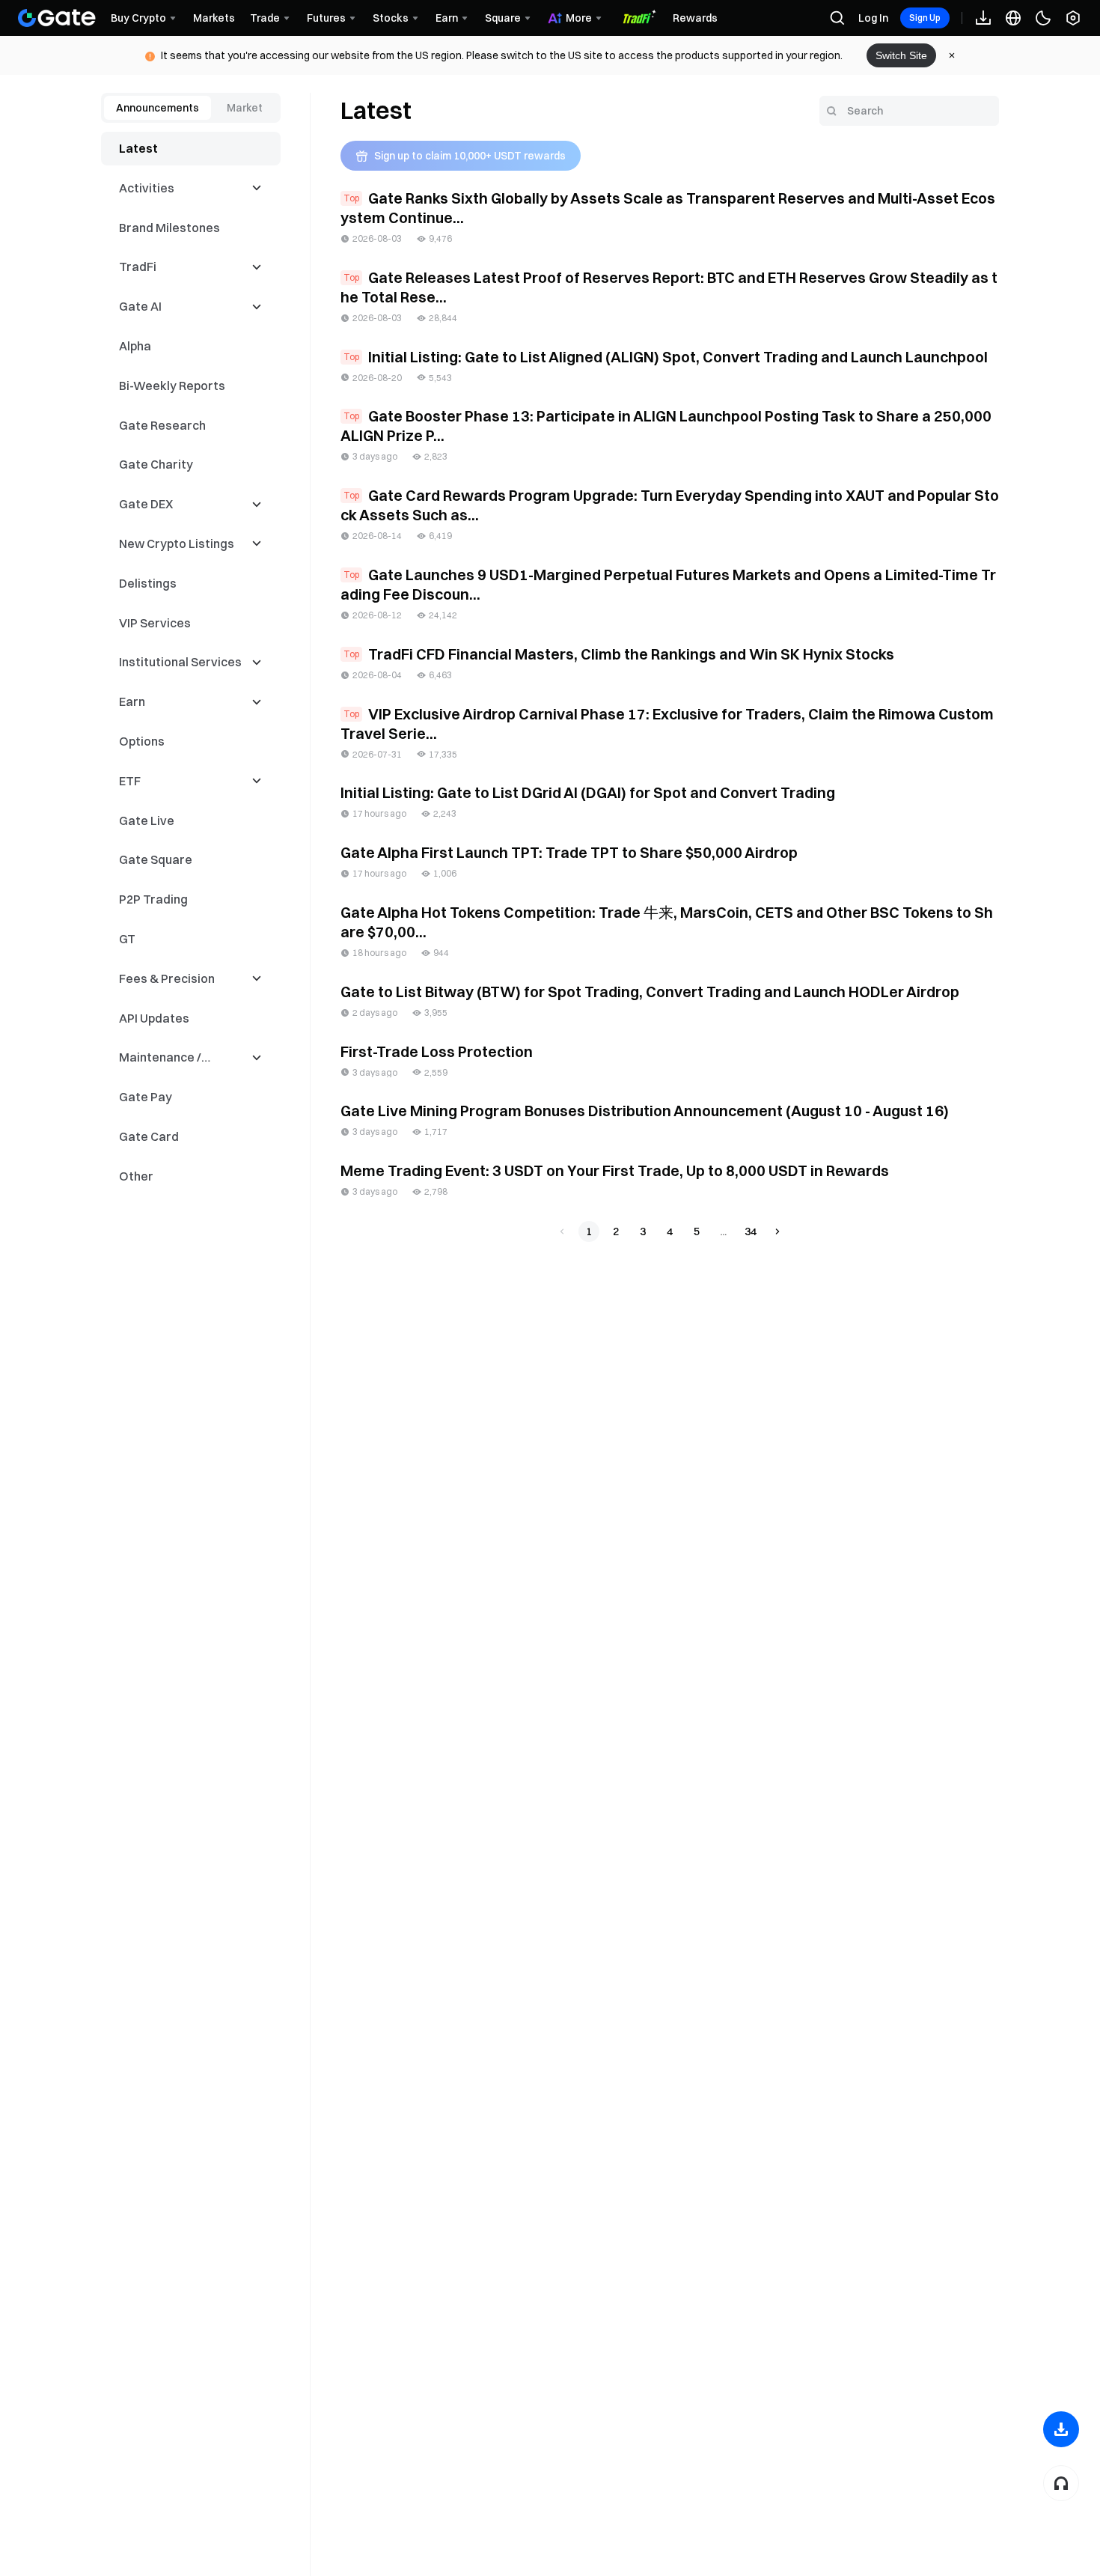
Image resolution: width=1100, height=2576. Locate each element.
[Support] (1061, 2483)
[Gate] (57, 18)
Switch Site (901, 55)
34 (751, 1231)
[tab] (158, 108)
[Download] (1061, 2429)
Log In (873, 18)
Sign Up (925, 18)
